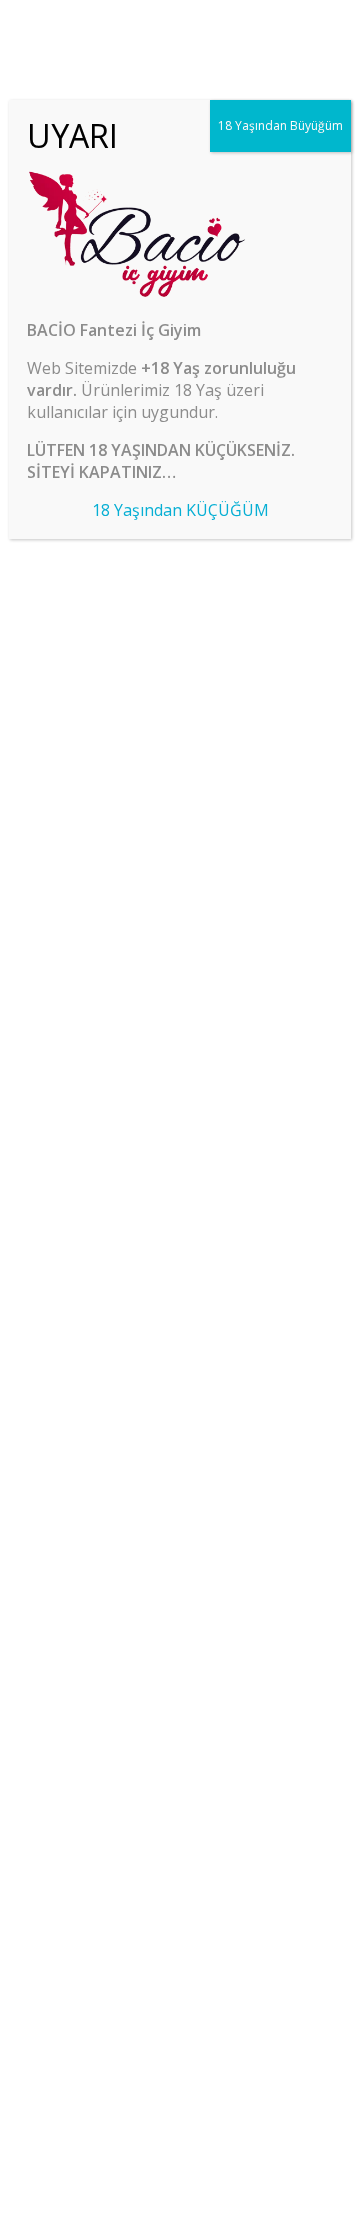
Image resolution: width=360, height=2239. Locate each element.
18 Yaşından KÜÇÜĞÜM (180, 510)
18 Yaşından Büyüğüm (280, 125)
